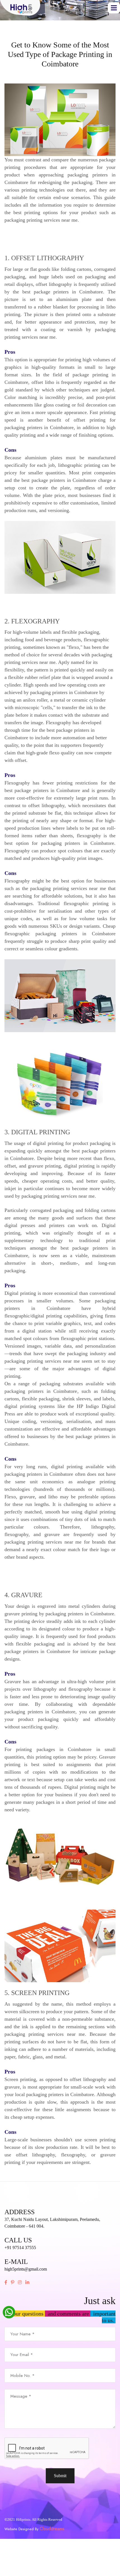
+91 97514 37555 (20, 2248)
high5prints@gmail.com (26, 2269)
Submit (60, 2476)
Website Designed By (22, 2529)
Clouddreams (52, 2529)
